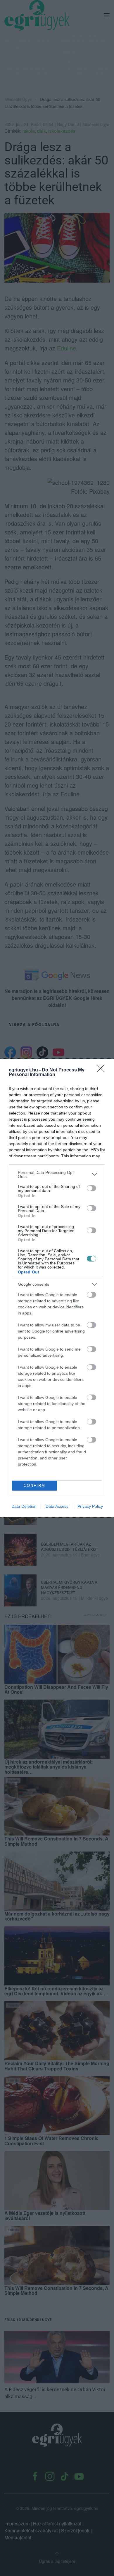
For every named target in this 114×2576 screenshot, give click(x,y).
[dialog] (57, 1288)
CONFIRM (34, 1485)
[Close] (103, 1070)
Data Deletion (24, 1506)
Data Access (57, 1506)
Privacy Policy (90, 1506)
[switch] (91, 1188)
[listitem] (57, 1174)
